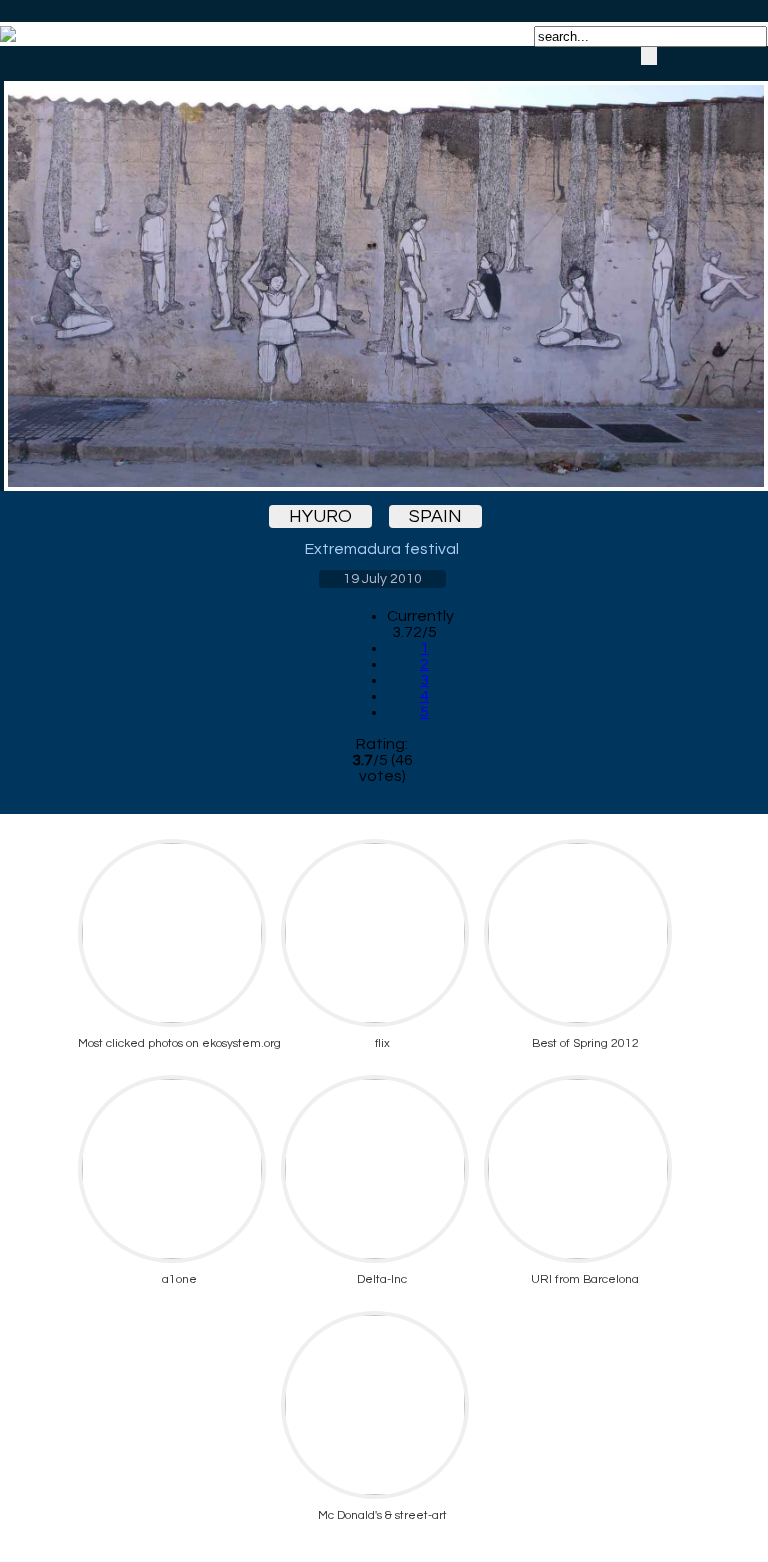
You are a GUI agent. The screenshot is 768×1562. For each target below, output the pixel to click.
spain (435, 516)
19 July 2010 (382, 579)
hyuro (320, 516)
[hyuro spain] (382, 268)
